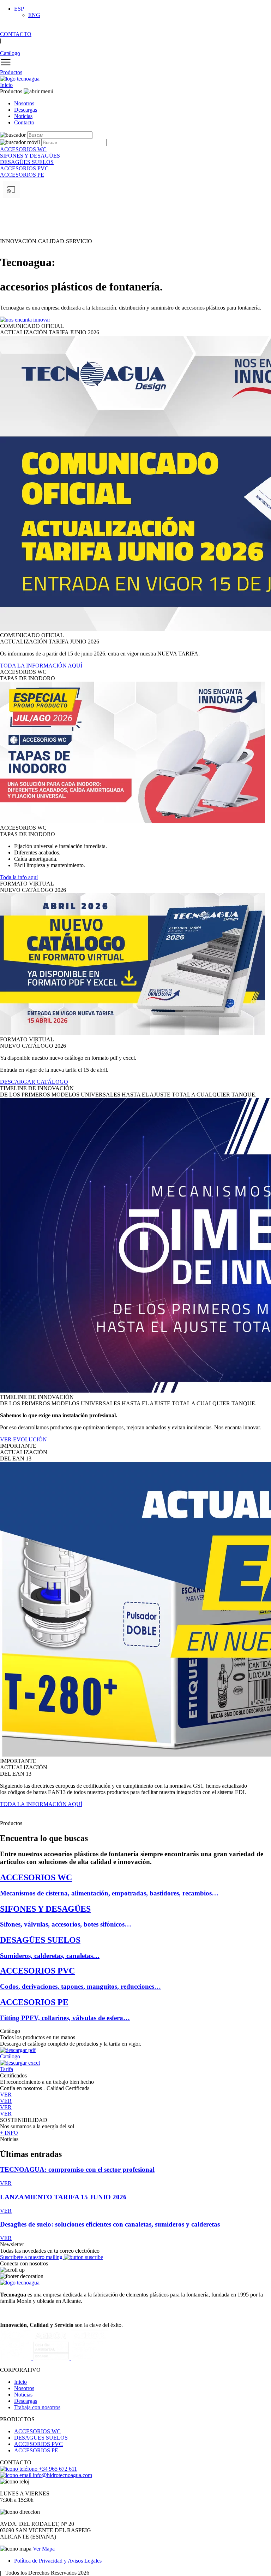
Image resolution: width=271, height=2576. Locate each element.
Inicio (6, 85)
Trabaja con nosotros (37, 2407)
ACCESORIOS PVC (38, 2444)
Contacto (24, 122)
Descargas (26, 110)
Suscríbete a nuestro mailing (32, 2257)
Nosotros (24, 103)
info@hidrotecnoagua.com (62, 2475)
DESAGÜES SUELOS (41, 2438)
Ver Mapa (44, 2549)
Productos (11, 72)
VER (6, 2183)
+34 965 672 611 (57, 2469)
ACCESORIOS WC (37, 2431)
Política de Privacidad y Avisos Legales (58, 2561)
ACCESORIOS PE (36, 2450)
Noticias (23, 116)
